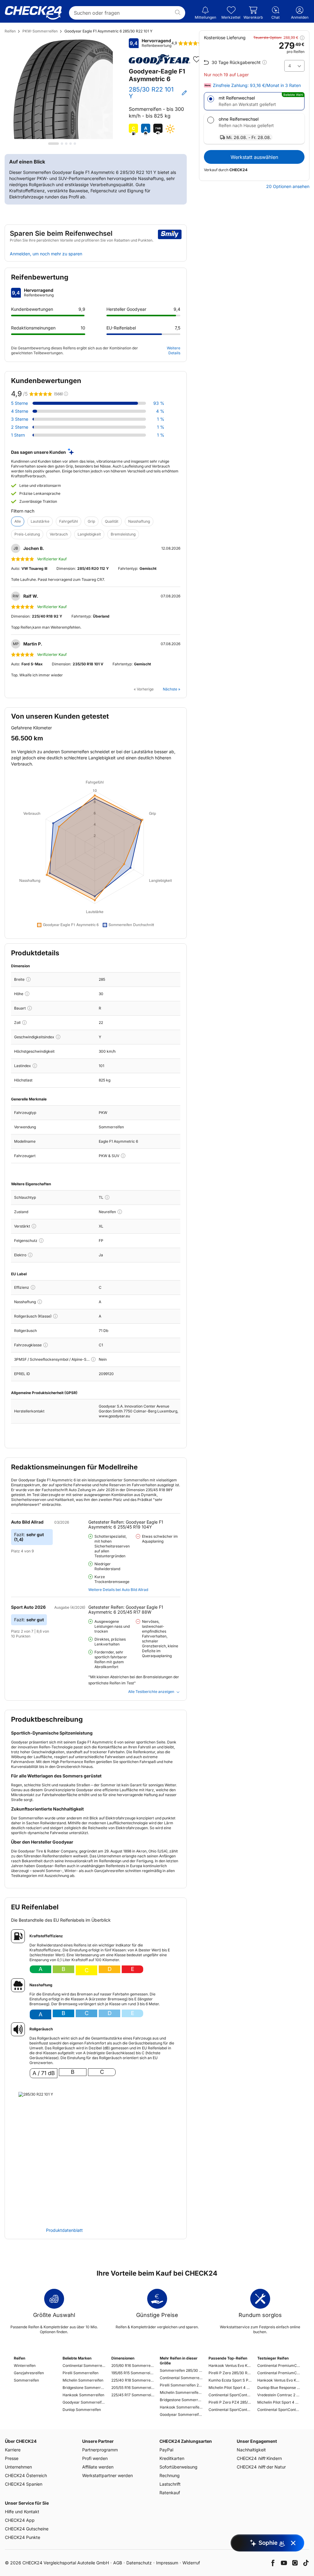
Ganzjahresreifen (29, 2373)
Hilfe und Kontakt (22, 2512)
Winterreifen (25, 2365)
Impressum (167, 2563)
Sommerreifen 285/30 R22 (181, 2370)
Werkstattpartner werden (107, 2475)
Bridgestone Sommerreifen (84, 2388)
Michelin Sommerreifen (83, 2380)
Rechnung (170, 2475)
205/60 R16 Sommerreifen (133, 2365)
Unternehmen (18, 2467)
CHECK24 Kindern (259, 2458)
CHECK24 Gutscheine (27, 2529)
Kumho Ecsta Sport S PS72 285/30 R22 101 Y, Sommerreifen (230, 2380)
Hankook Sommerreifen (83, 2395)
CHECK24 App (20, 2520)
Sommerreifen (26, 2380)
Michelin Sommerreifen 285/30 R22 (181, 2392)
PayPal (166, 2450)
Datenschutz (139, 2563)
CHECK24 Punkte (23, 2537)
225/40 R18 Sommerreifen (133, 2380)
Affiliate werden (98, 2467)
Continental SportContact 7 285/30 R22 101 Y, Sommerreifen (230, 2395)
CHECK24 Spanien (24, 2484)
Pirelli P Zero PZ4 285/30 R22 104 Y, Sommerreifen (230, 2402)
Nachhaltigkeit (251, 2450)
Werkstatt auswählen (254, 157)
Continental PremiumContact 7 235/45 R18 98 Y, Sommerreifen (279, 2373)
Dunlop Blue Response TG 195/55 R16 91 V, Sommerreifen (279, 2388)
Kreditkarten (172, 2458)
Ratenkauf (170, 2493)
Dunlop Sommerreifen (82, 2410)
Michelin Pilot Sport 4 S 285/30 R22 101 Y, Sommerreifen (230, 2388)
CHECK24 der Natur (261, 2467)
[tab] (54, 144)
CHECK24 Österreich (26, 2475)
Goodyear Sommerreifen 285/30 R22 (181, 2414)
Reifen (10, 31)
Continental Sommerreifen (84, 2365)
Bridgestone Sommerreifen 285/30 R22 (181, 2400)
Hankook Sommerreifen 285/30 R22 (181, 2407)
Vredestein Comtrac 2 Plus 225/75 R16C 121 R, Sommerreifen (279, 2395)
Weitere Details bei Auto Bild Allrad (118, 1590)
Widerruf (191, 2563)
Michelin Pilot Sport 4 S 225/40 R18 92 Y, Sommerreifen (279, 2402)
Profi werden (95, 2458)
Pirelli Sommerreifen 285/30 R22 (181, 2385)
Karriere (13, 2450)
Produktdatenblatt (64, 2230)
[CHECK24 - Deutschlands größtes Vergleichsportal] (33, 13)
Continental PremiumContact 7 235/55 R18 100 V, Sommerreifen (279, 2365)
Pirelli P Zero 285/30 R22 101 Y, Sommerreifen (230, 2373)
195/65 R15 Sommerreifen (133, 2373)
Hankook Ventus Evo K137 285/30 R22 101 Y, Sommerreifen (230, 2365)
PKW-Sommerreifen (40, 31)
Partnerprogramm (100, 2450)
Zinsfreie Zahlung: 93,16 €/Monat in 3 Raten (257, 85)
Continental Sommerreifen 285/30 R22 (181, 2378)
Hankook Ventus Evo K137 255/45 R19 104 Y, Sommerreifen (279, 2380)
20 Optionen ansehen (288, 186)
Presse (12, 2458)
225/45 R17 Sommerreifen (133, 2395)
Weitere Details (174, 350)
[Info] (28, 979)
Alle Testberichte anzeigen (151, 1692)
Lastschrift (170, 2484)
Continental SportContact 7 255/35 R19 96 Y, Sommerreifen (279, 2410)
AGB (118, 2563)
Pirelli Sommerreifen (80, 2373)
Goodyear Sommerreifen (84, 2402)
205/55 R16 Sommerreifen (133, 2388)
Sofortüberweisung (178, 2467)
